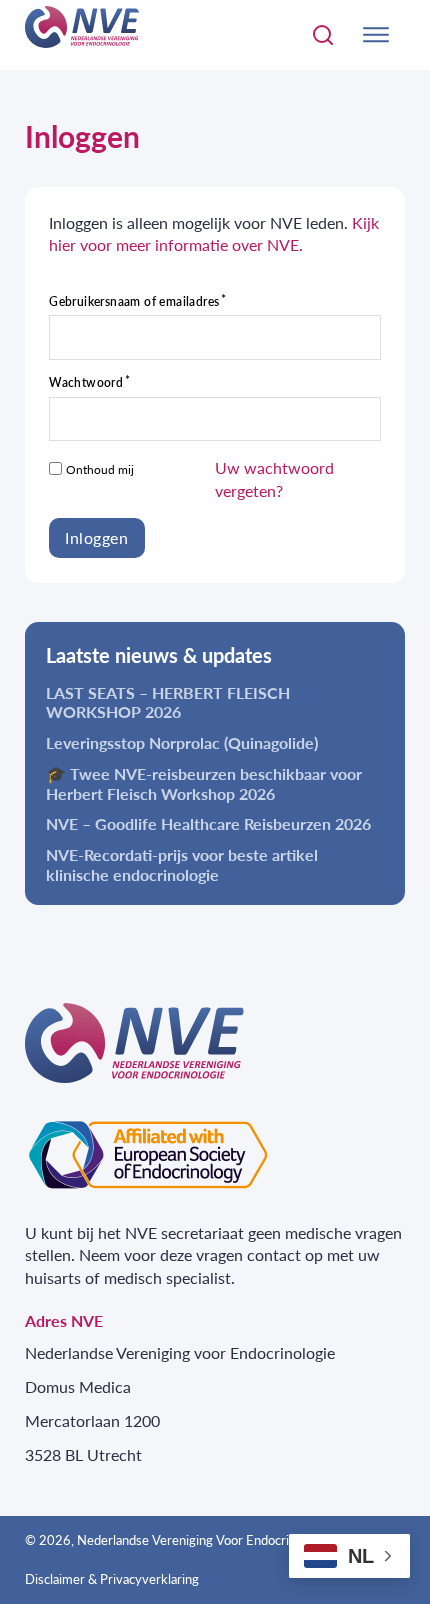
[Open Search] (323, 35)
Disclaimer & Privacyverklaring (112, 1579)
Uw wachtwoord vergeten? (274, 479)
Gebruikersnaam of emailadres (134, 302)
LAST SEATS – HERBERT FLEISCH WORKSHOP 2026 (168, 702)
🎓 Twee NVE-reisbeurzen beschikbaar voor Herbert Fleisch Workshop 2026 (204, 783)
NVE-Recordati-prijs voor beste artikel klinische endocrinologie (182, 864)
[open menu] (376, 35)
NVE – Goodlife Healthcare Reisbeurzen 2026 (208, 823)
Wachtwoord (86, 383)
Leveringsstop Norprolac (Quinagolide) (182, 742)
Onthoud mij (100, 470)
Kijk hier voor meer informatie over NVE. (214, 234)
